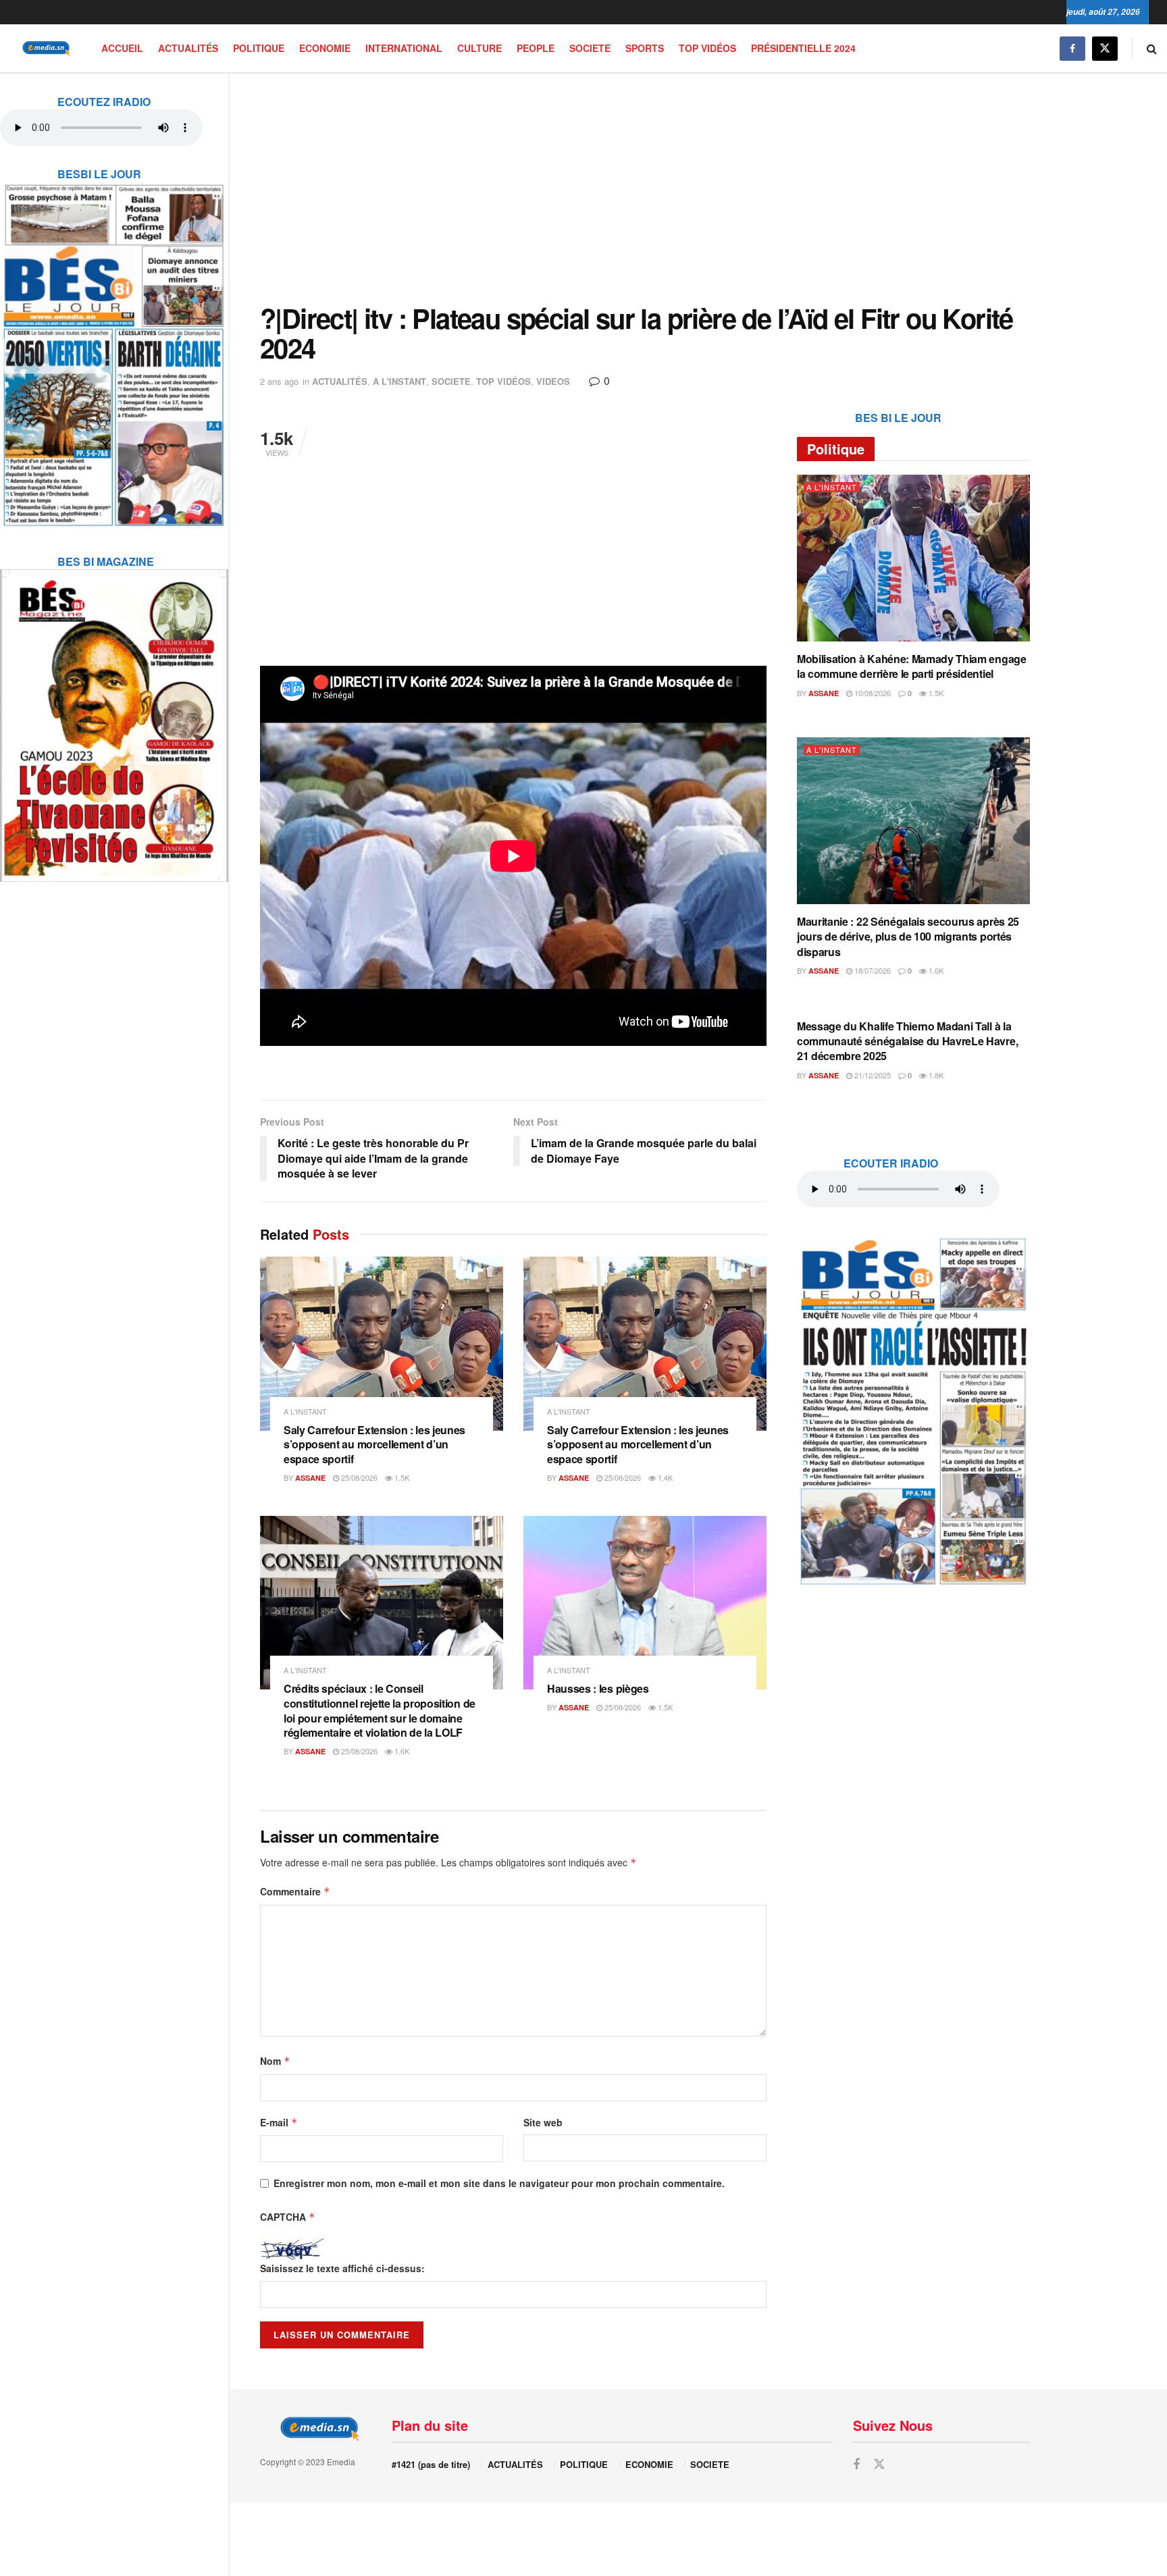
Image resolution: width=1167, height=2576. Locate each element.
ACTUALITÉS (188, 48)
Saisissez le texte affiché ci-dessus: (342, 2268)
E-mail (279, 2122)
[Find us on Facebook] (1072, 48)
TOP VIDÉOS (707, 48)
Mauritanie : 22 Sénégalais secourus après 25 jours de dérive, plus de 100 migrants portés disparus (908, 937)
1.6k (401, 1751)
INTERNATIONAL (404, 48)
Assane (310, 1478)
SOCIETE (590, 48)
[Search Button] (1152, 48)
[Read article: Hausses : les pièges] (645, 1603)
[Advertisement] (645, 188)
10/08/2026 (872, 693)
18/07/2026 (872, 970)
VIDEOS (553, 381)
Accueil (122, 48)
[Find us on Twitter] (1105, 48)
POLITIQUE (259, 48)
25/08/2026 (358, 1477)
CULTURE (479, 48)
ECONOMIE (325, 48)
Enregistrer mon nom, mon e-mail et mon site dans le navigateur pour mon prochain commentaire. (499, 2183)
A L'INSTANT (399, 381)
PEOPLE (536, 48)
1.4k (664, 1477)
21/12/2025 (872, 1075)
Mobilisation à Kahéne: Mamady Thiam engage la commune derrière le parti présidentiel (912, 666)
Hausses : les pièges (598, 1688)
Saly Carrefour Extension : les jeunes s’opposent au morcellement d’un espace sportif (374, 1444)
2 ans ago (279, 381)
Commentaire (295, 1891)
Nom (275, 2061)
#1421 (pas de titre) (431, 2464)
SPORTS (645, 48)
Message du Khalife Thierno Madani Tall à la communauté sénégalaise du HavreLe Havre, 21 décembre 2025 (907, 1041)
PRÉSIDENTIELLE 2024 (803, 48)
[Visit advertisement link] (114, 346)
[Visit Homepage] (44, 48)
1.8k (935, 1075)
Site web (543, 2122)
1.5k (401, 1477)
